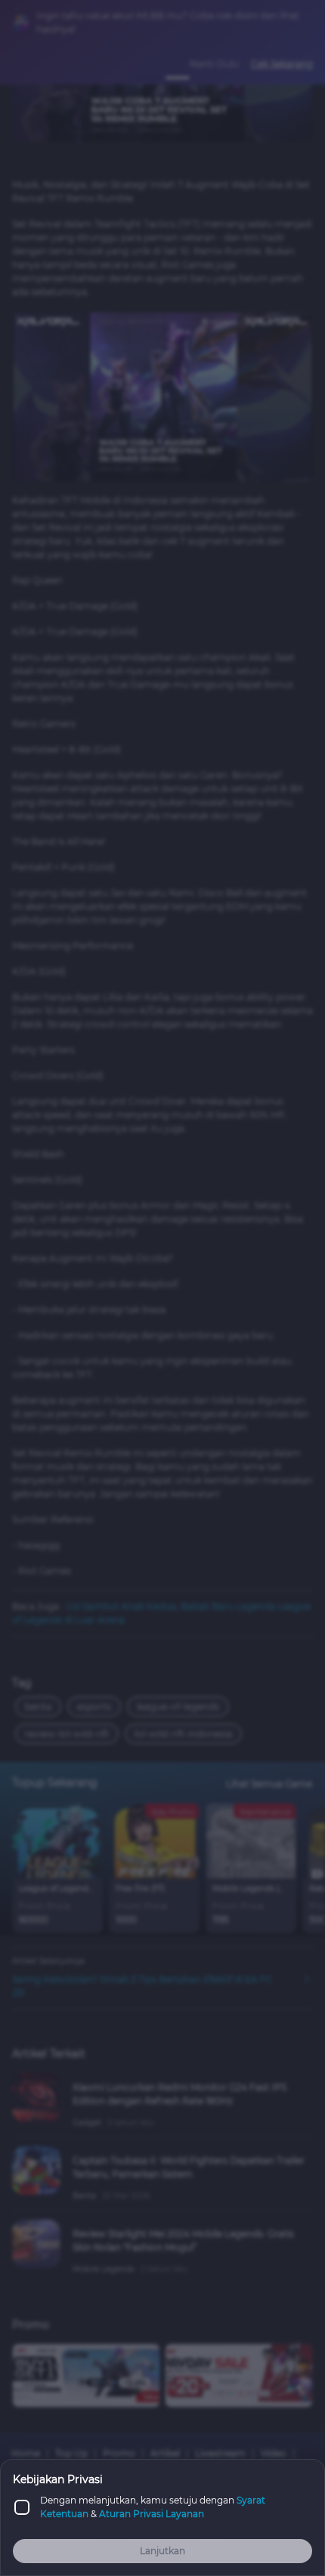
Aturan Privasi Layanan (152, 2514)
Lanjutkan (162, 2551)
